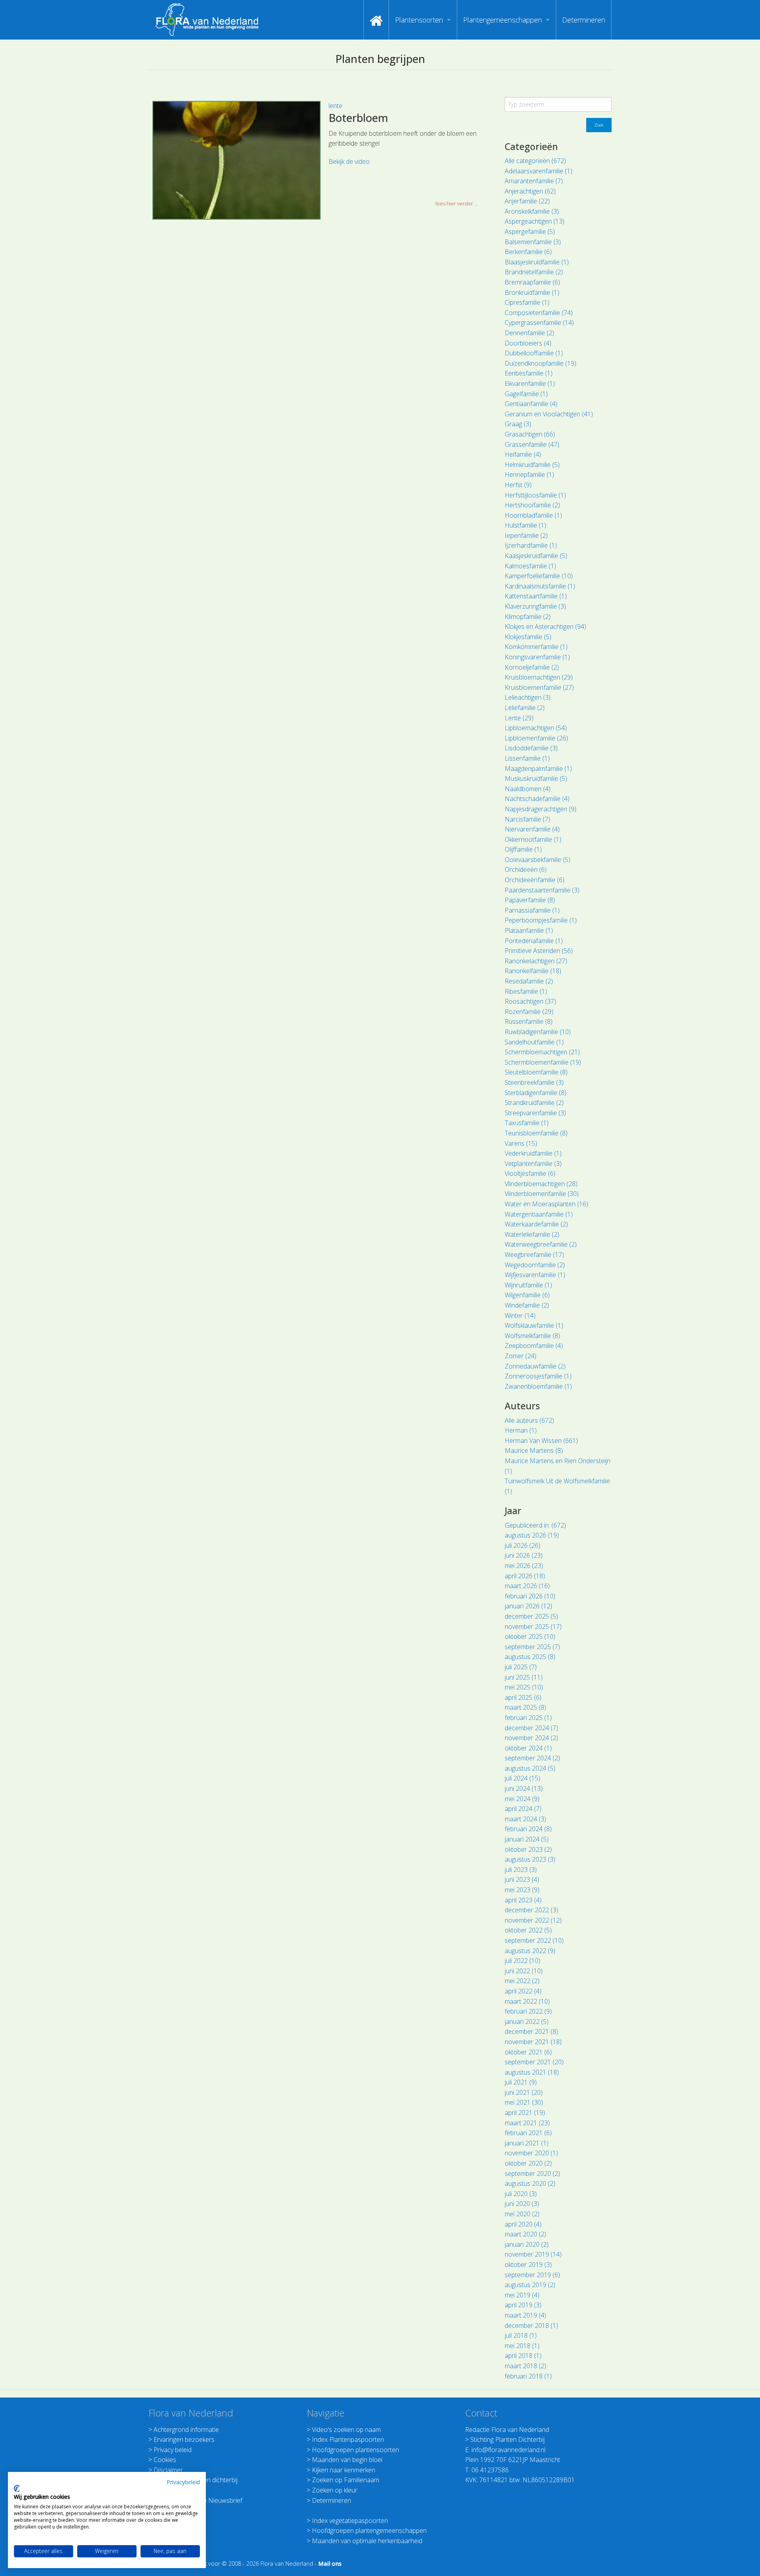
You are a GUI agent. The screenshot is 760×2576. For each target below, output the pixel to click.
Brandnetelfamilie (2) (534, 272)
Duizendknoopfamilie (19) (541, 363)
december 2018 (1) (531, 2325)
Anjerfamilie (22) (527, 201)
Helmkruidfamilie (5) (532, 465)
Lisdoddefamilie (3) (531, 748)
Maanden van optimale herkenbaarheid (367, 2541)
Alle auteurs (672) (529, 1420)
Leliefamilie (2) (525, 708)
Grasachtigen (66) (530, 434)
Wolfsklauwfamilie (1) (534, 1325)
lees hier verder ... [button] (457, 203)
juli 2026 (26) (522, 1545)
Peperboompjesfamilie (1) (541, 920)
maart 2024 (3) (525, 1819)
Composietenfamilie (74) (539, 313)
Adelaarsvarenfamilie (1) (539, 171)
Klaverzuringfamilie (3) (535, 606)
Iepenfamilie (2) (526, 535)
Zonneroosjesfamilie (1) (538, 1376)
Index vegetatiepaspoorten (350, 2521)
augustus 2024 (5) (530, 1768)
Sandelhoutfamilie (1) (534, 1042)
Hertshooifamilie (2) (532, 505)
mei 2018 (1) (522, 2346)
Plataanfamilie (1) (529, 930)
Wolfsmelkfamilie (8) (532, 1336)
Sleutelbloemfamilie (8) (536, 1072)
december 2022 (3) (531, 1910)
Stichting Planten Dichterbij (507, 2439)
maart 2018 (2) (525, 2366)
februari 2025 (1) (528, 1718)
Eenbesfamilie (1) (529, 373)
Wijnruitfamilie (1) (528, 1285)
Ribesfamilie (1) (526, 991)
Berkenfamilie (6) (528, 252)
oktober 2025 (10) (530, 1636)
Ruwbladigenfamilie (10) (538, 1032)
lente (335, 106)
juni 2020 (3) (522, 2204)
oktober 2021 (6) (528, 2052)
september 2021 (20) (534, 2062)
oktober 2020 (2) (528, 2163)
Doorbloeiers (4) (528, 343)
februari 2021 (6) (528, 2133)
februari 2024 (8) (528, 1829)
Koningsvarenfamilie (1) (537, 657)
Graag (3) (518, 424)
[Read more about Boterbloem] (237, 160)
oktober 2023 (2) (528, 1849)
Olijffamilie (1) (523, 849)
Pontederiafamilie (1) (534, 941)
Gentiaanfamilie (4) (531, 404)
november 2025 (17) (533, 1627)
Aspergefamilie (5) (530, 232)
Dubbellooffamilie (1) (534, 353)
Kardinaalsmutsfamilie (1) (540, 586)
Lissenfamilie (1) (527, 758)
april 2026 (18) (525, 1576)
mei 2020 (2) (522, 2214)
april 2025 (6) (523, 1697)
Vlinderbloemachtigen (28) (541, 1184)
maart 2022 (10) (527, 2001)
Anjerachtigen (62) (530, 191)
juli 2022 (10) (522, 1961)
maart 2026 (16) (527, 1586)
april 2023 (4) (523, 1900)
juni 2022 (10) (524, 1971)
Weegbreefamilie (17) (534, 1255)
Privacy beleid (173, 2450)
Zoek (599, 125)
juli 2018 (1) (521, 2335)
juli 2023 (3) (521, 1870)
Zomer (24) (521, 1356)
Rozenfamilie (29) (529, 1012)
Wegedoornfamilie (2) (535, 1265)
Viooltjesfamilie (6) (530, 1173)
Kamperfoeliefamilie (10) (539, 576)
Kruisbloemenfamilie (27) (539, 687)
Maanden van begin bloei (347, 2460)
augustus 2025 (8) (530, 1657)
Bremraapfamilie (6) (532, 282)
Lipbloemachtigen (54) (536, 728)
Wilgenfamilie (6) (527, 1295)
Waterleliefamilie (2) (532, 1234)
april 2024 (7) (523, 1809)
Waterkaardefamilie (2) (536, 1224)
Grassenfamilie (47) (532, 444)
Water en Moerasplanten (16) (546, 1204)
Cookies (165, 2460)
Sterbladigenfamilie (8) (536, 1093)
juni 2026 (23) (524, 1555)
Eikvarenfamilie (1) (530, 383)
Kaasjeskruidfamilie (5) (536, 556)
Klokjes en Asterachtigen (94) (545, 626)
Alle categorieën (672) (535, 161)
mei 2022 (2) (522, 1981)
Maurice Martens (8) (534, 1450)
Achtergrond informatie (186, 2430)
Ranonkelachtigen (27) (536, 961)
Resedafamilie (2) (529, 981)
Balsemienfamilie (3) (533, 242)
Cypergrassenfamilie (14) (539, 323)
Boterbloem (358, 118)
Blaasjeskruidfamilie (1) (537, 262)
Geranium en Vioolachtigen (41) (549, 414)
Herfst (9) (518, 485)
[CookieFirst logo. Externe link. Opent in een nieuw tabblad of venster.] (17, 2489)
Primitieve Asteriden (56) (539, 951)
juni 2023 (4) (522, 1879)
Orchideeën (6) (526, 869)
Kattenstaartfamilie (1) (536, 596)
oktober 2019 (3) (528, 2265)
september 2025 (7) (532, 1647)
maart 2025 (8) (525, 1707)
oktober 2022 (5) (528, 1930)
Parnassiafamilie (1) (532, 910)
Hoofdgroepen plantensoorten (355, 2450)
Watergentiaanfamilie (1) (539, 1214)
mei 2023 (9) (522, 1890)
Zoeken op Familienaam (346, 2480)
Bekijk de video (349, 161)
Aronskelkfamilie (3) (532, 211)
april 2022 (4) (523, 1991)
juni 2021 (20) (524, 2092)
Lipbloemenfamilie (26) (536, 738)
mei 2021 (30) (524, 2102)
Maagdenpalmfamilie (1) (538, 769)
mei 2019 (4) (522, 2295)
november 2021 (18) (533, 2042)
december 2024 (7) (531, 1728)
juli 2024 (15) (522, 1778)
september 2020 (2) (532, 2174)
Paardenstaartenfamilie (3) (542, 890)
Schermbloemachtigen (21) (542, 1052)
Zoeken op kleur (335, 2490)
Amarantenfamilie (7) (534, 181)
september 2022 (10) (534, 1940)
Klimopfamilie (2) (528, 617)
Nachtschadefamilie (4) (537, 799)
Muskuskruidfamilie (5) (536, 778)
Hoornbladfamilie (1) (533, 515)
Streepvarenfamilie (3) (535, 1113)
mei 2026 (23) (524, 1566)
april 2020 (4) (523, 2224)
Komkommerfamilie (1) (536, 647)
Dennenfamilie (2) (529, 333)
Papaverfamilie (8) (530, 900)
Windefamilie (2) (527, 1305)
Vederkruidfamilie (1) (533, 1153)
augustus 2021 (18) (532, 2072)
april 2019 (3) (523, 2305)
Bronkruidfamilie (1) (532, 292)
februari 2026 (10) (530, 1596)
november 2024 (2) (531, 1738)
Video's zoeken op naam (346, 2430)
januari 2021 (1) (527, 2143)
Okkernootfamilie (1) (533, 839)
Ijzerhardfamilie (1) (531, 545)
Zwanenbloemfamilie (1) (538, 1386)
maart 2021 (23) (527, 2123)
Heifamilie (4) (523, 454)
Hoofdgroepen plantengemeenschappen (369, 2530)
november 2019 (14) (533, 2254)
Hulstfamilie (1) (525, 525)
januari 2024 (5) (527, 1839)
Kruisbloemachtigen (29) (539, 677)
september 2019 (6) (532, 2275)
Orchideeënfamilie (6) (535, 880)
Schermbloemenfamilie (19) (543, 1062)
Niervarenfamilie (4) (532, 829)
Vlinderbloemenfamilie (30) (542, 1194)
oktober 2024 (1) (528, 1748)
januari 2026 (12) (528, 1606)
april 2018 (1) (523, 2356)
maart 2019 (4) (525, 2315)
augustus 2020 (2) (530, 2183)
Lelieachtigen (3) (528, 697)
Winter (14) (520, 1316)
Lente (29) (519, 718)
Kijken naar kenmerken (344, 2470)
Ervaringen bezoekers (184, 2439)
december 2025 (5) (531, 1616)
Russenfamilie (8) (529, 1021)
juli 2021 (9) (521, 2082)
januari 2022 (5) (527, 2022)
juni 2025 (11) (524, 1677)
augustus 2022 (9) (530, 1951)
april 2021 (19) (525, 2113)
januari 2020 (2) (527, 2244)
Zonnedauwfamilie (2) (535, 1366)
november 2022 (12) (533, 1920)
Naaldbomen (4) (528, 789)
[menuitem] (376, 20)
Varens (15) (521, 1143)
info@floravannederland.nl (508, 2450)
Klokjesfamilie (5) (528, 637)
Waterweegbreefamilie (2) (541, 1244)
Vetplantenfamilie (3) (533, 1164)
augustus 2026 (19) (532, 1535)
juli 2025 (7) (521, 1667)
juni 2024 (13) (524, 1788)
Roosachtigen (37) (530, 1001)
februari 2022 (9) (528, 2011)
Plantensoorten (419, 20)
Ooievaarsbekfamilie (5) (538, 860)
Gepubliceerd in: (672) (535, 1525)
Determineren (584, 20)
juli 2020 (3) (521, 2194)
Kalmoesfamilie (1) (530, 566)
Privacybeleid (183, 2482)
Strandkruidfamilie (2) (534, 1103)
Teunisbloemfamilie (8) (536, 1133)
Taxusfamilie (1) (527, 1123)
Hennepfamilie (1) (529, 475)
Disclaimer (168, 2470)
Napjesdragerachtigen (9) (541, 809)
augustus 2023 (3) (530, 1859)
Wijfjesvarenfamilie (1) (535, 1275)
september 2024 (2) (532, 1758)
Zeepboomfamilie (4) (534, 1346)
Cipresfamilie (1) (527, 302)
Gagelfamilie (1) (526, 394)
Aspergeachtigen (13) (535, 221)
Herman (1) (521, 1430)
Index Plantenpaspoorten (348, 2439)
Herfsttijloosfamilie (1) (535, 495)
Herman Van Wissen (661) (541, 1441)
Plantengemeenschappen (503, 20)
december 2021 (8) (531, 2031)
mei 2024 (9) (522, 1799)
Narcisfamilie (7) (527, 819)
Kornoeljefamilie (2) (532, 667)
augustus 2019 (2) (530, 2285)
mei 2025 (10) (524, 1687)
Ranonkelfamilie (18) (533, 971)
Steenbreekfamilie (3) (534, 1082)
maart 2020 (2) (525, 2234)
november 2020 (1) (531, 2153)
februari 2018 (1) (528, 2376)
